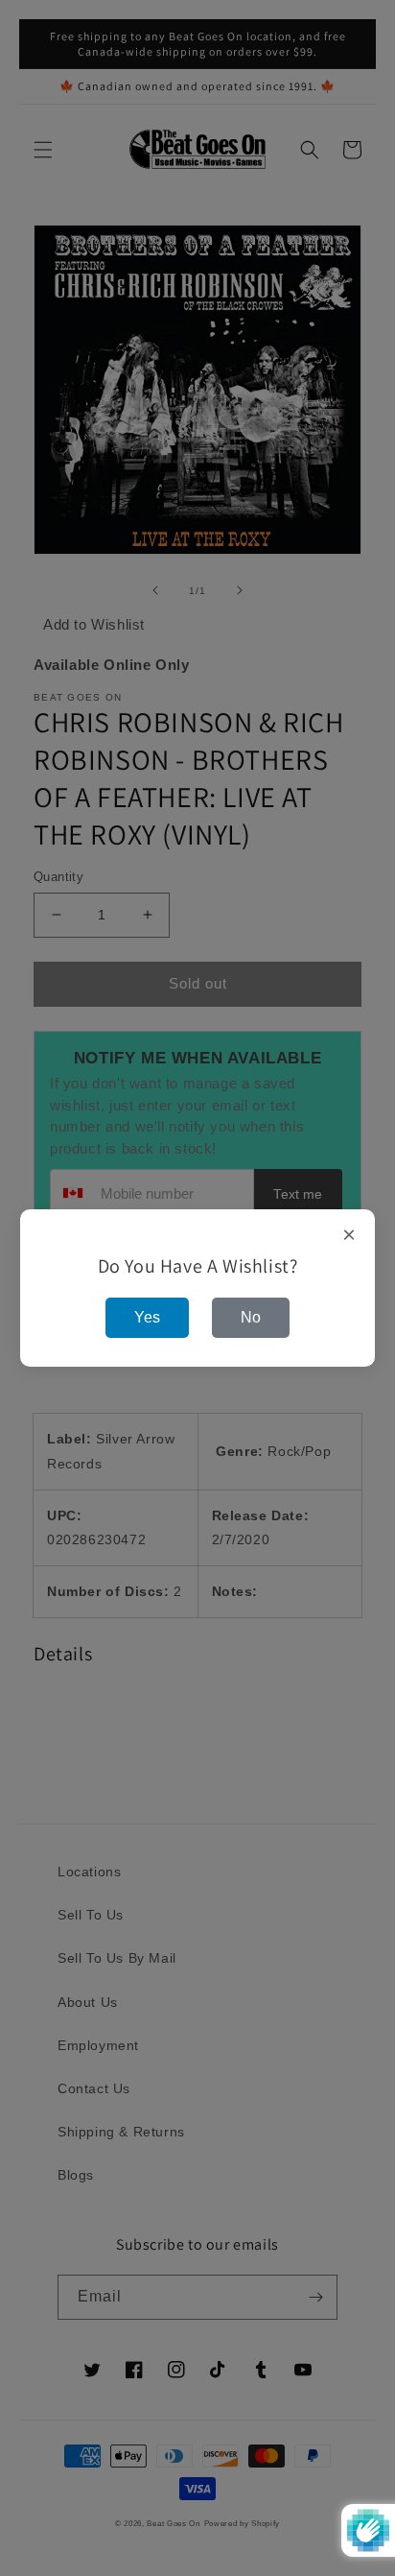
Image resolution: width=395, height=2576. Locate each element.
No (251, 1317)
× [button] (349, 1235)
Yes (147, 1317)
